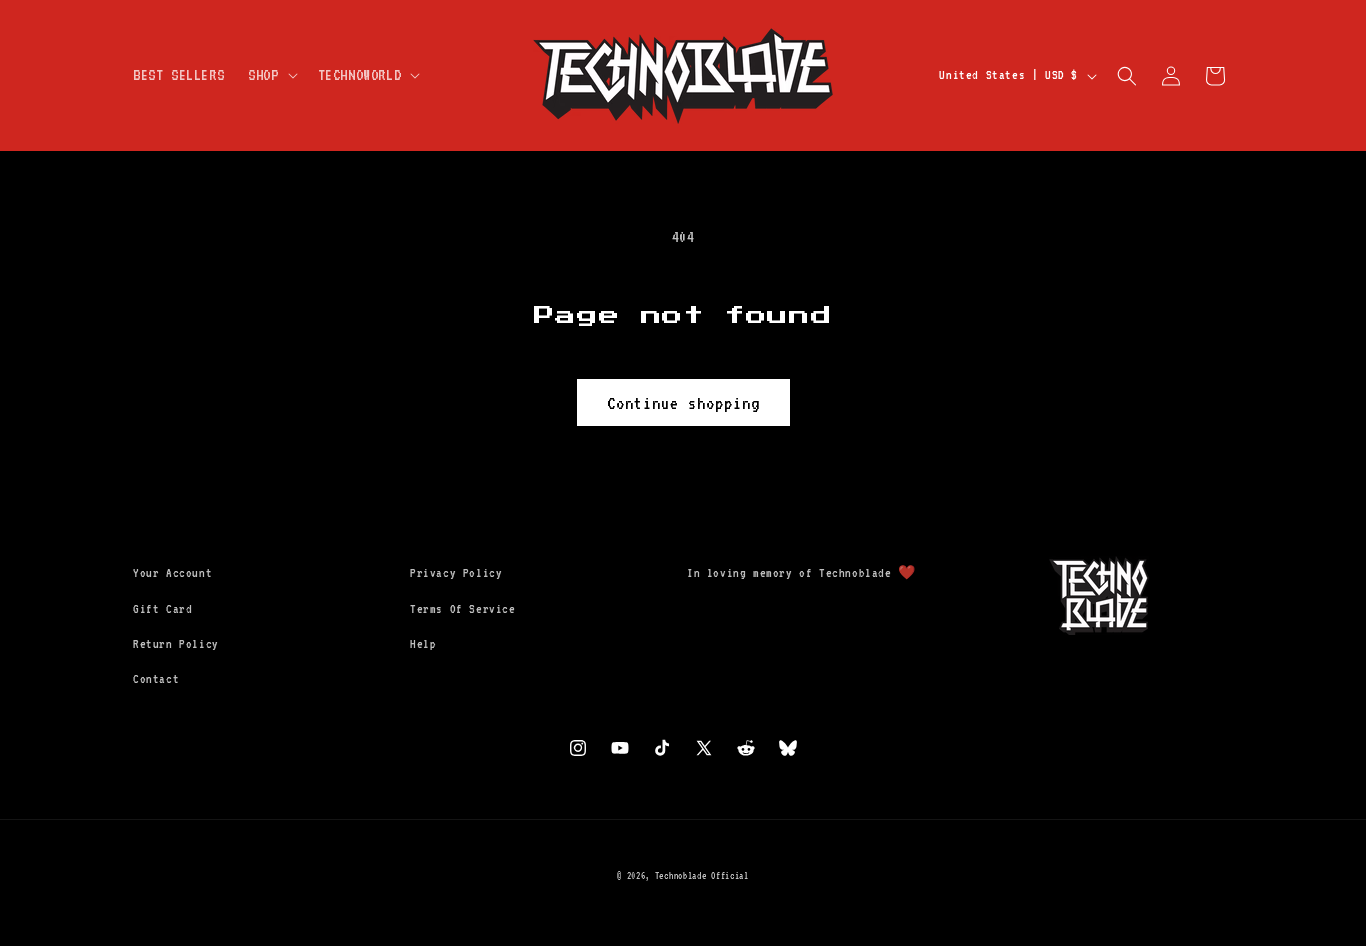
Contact (156, 679)
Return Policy (176, 644)
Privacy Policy (456, 573)
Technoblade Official (702, 875)
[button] (270, 75)
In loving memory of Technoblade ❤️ (801, 573)
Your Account (172, 573)
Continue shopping (683, 403)
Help (423, 644)
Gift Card (162, 609)
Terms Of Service (463, 609)
